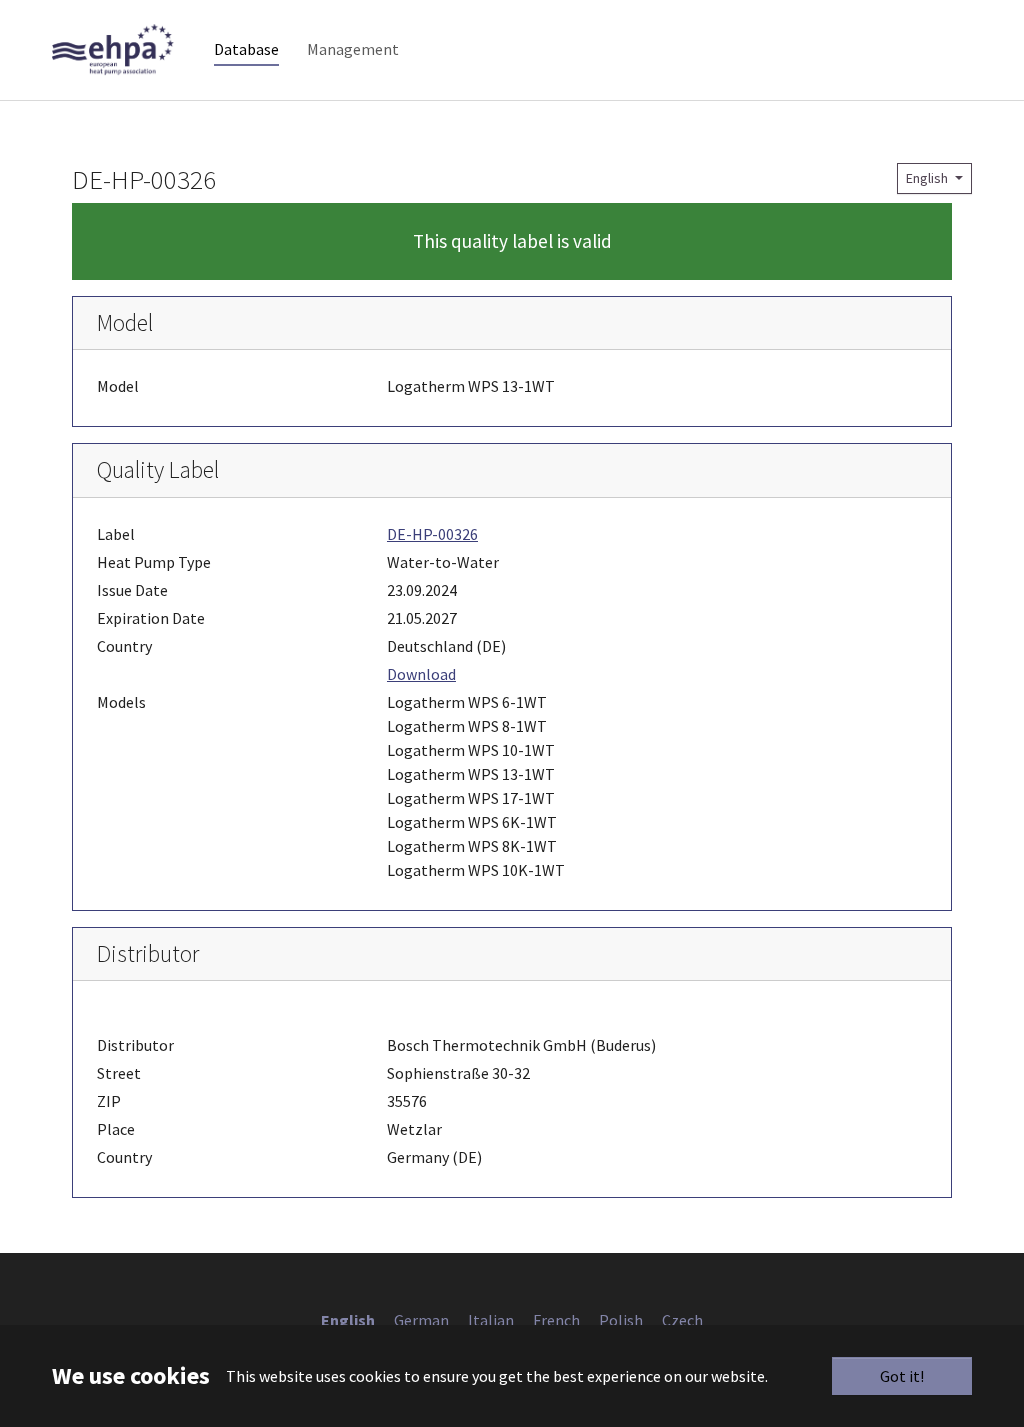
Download (421, 674)
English (928, 178)
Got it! (902, 1376)
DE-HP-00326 (432, 534)
